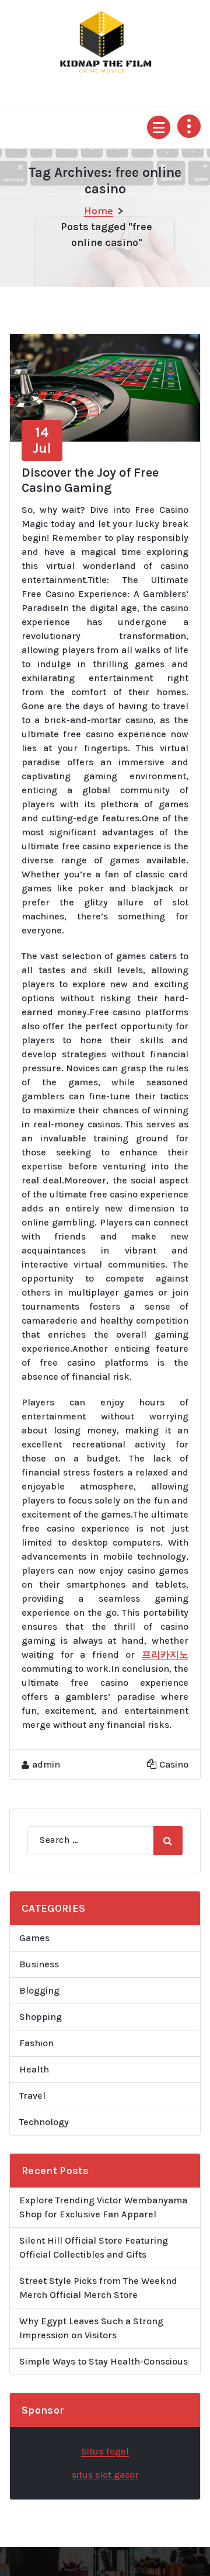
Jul (42, 440)
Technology (44, 2122)
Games (34, 1938)
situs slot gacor (105, 2475)
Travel (32, 2096)
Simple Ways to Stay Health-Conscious (104, 2361)
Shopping (41, 2017)
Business (39, 1964)
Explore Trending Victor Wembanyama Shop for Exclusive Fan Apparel (103, 2207)
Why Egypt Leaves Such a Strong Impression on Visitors (91, 2328)
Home (99, 211)
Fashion (36, 2043)
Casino (174, 1764)
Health (34, 2069)
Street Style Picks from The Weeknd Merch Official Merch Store (98, 2288)
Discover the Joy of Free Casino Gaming (90, 480)
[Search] (168, 1841)
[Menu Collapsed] (159, 127)
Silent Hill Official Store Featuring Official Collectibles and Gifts (94, 2247)
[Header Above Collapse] (189, 126)
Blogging (39, 1990)
